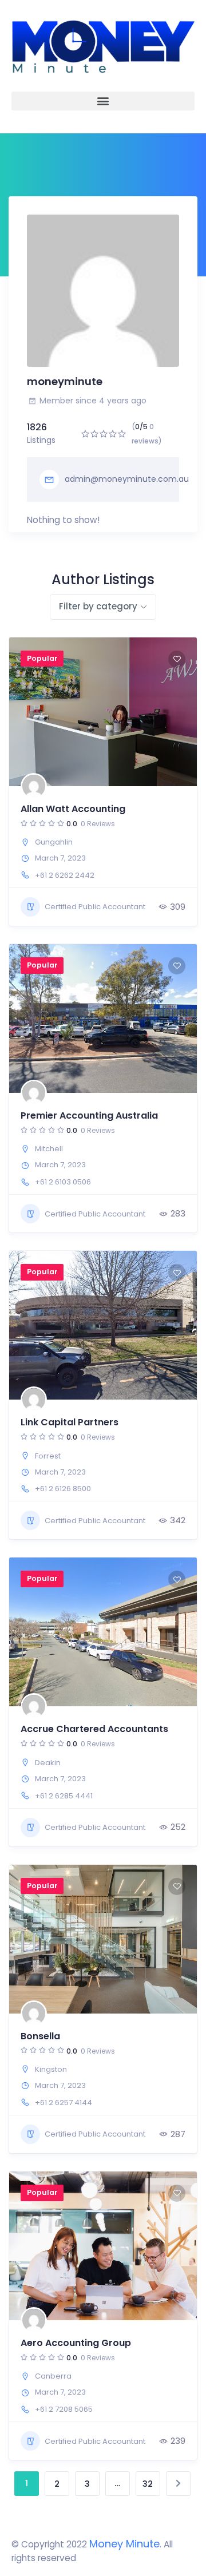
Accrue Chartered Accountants (94, 1729)
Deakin (48, 1763)
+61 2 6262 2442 (65, 875)
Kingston (51, 2069)
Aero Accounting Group (76, 2343)
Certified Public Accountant (95, 907)
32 (148, 2484)
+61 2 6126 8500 (63, 1489)
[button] (103, 101)
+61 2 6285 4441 (64, 1796)
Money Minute (124, 2544)
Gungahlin (54, 842)
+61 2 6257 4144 (64, 2103)
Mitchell (49, 1149)
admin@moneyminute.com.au (127, 479)
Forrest (48, 1456)
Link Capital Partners (70, 1422)
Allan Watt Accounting (73, 809)
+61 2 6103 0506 (63, 1182)
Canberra (53, 2376)
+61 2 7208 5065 (64, 2409)
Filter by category (98, 606)
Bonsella (40, 2036)
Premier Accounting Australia (89, 1115)
